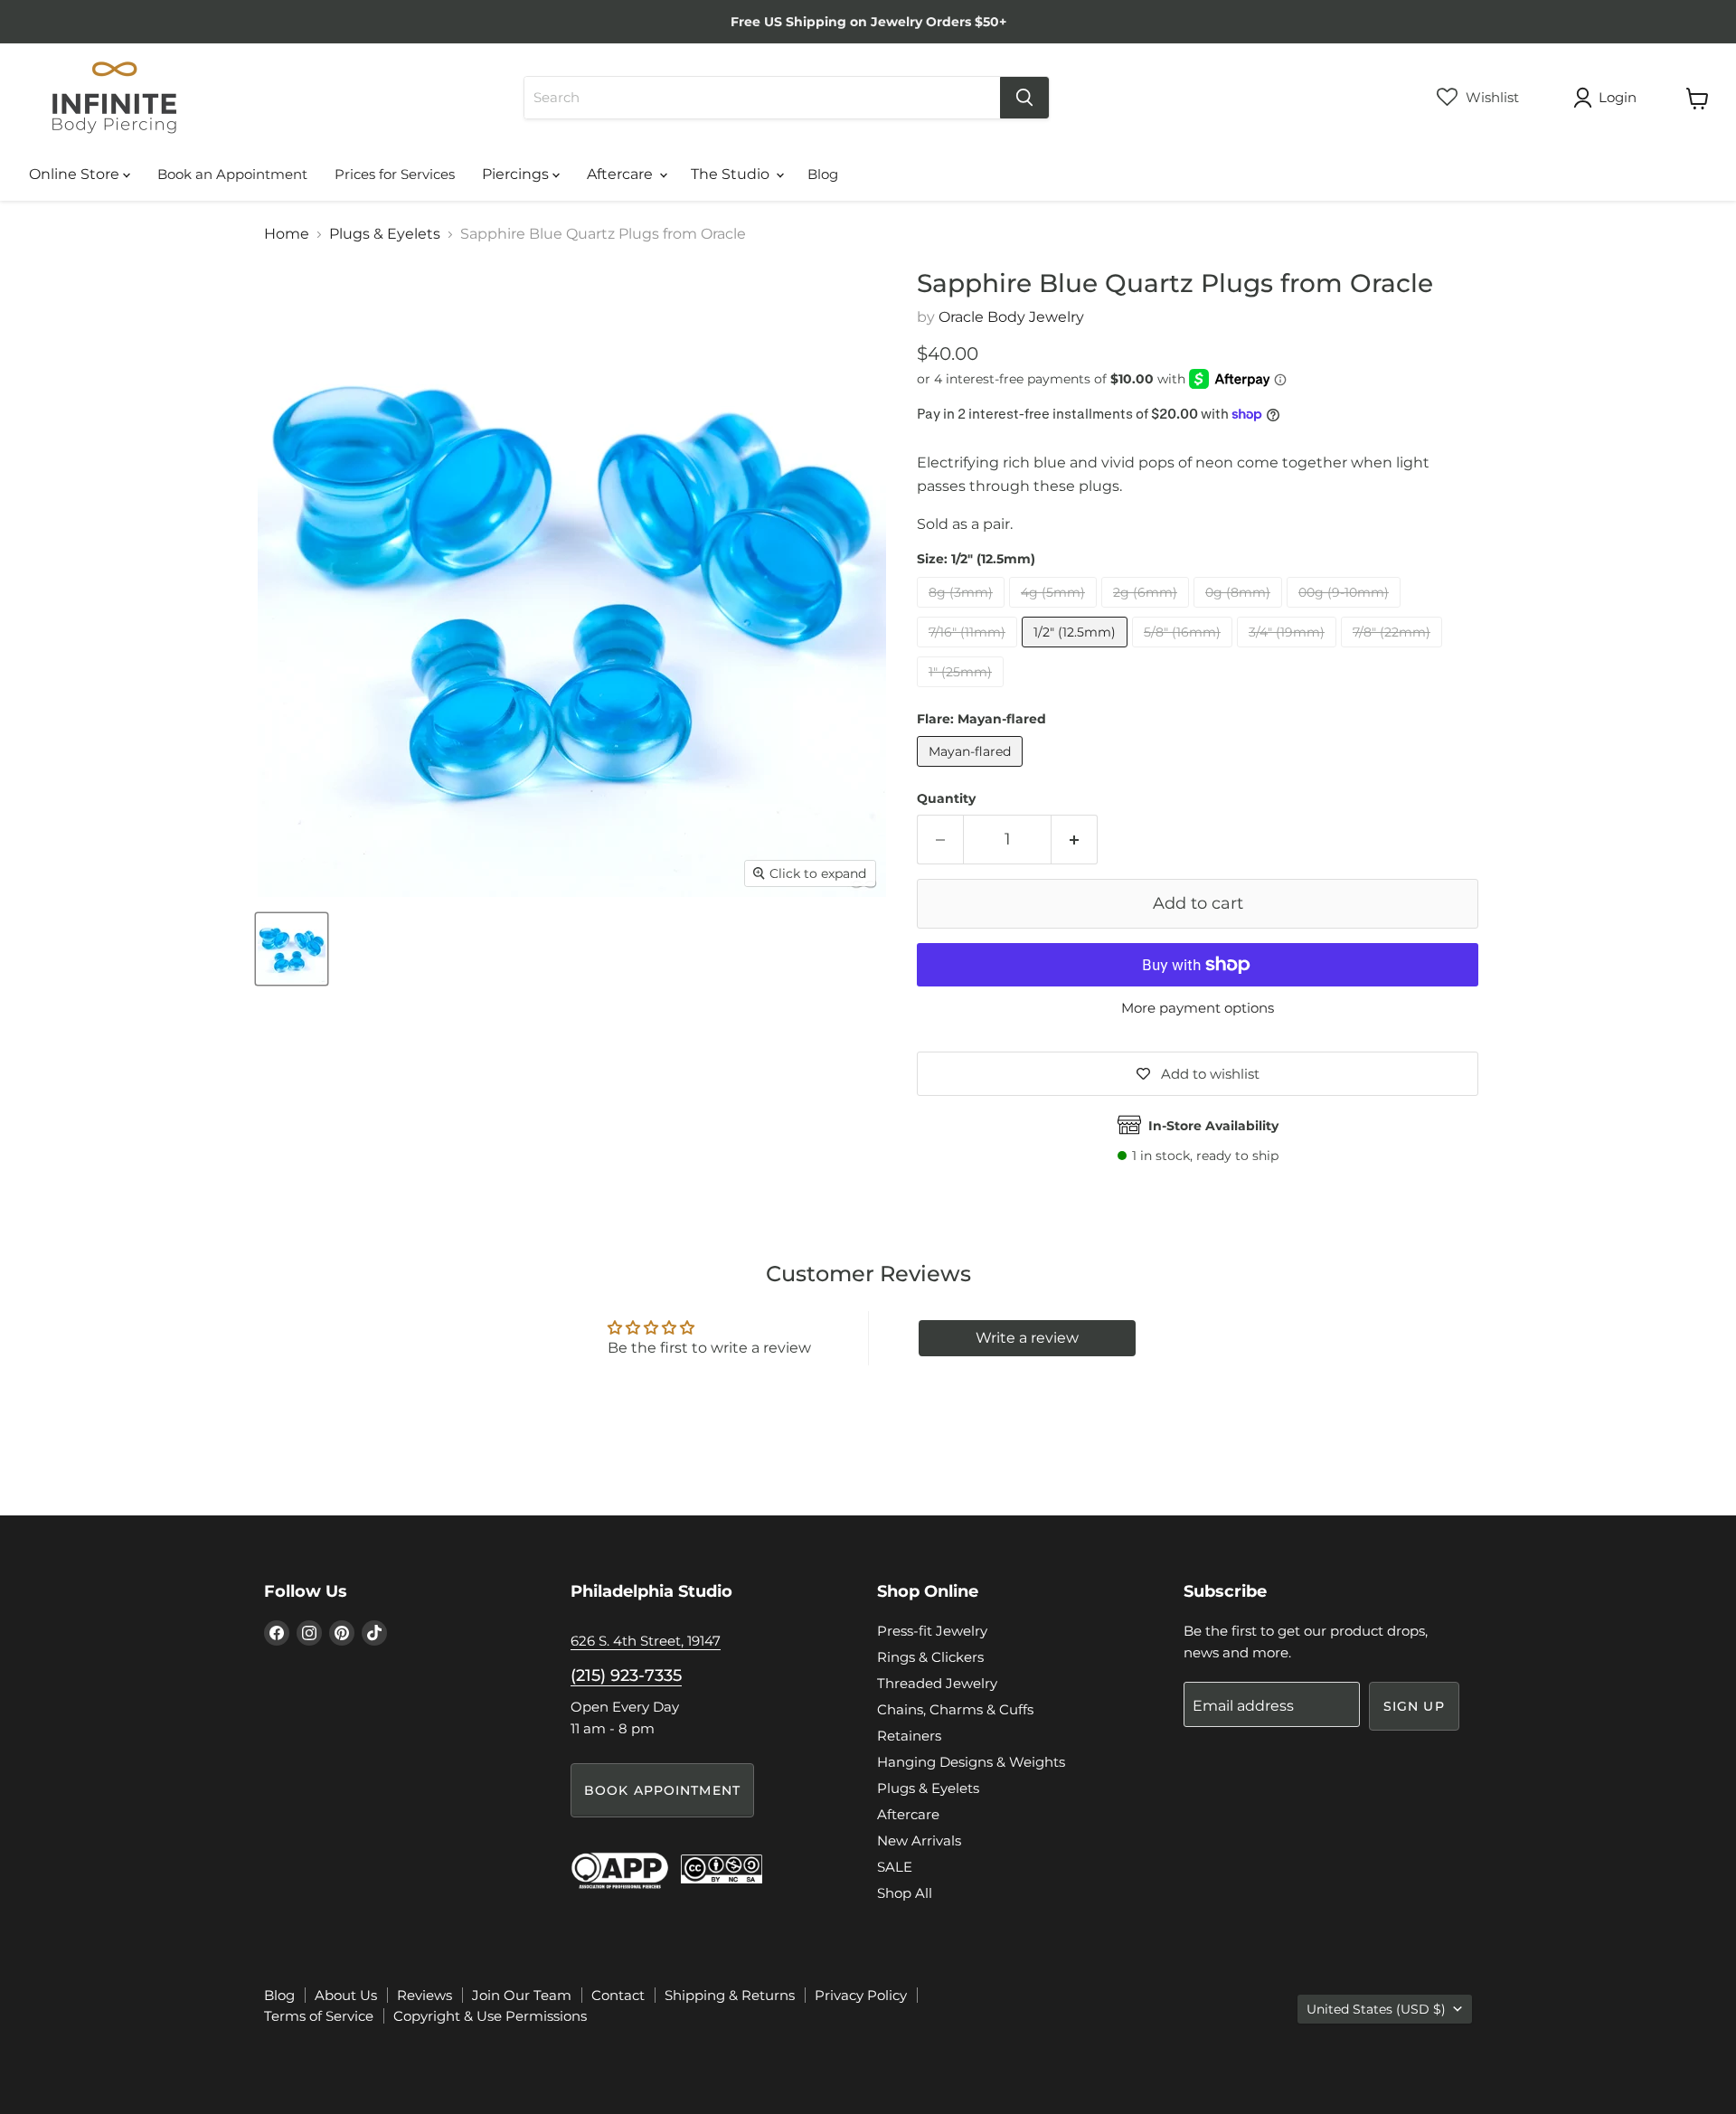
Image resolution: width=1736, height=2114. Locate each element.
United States (1376, 2009)
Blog (823, 174)
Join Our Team (522, 1995)
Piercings (517, 174)
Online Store (76, 174)
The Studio (732, 174)
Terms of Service (319, 2016)
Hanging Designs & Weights (971, 1762)
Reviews (425, 1995)
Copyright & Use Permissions (490, 2016)
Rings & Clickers (930, 1657)
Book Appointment (662, 1790)
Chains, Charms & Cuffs (955, 1709)
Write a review (1027, 1338)
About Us (346, 1995)
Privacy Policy (861, 1995)
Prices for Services (395, 174)
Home (287, 234)
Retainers (909, 1736)
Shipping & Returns (730, 1995)
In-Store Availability (1213, 1126)
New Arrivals (919, 1840)
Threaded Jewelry (937, 1683)
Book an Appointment (232, 174)
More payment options (1198, 1008)
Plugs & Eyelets (385, 234)
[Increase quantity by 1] (1075, 840)
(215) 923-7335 (626, 1675)
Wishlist (1491, 97)
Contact (618, 1995)
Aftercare (622, 174)
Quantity (946, 798)
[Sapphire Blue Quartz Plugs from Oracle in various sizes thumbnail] (292, 949)
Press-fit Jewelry (932, 1631)
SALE (895, 1867)
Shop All (905, 1893)
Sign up (1414, 1706)
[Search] (1024, 98)
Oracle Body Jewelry (1011, 317)
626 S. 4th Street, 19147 (646, 1641)
